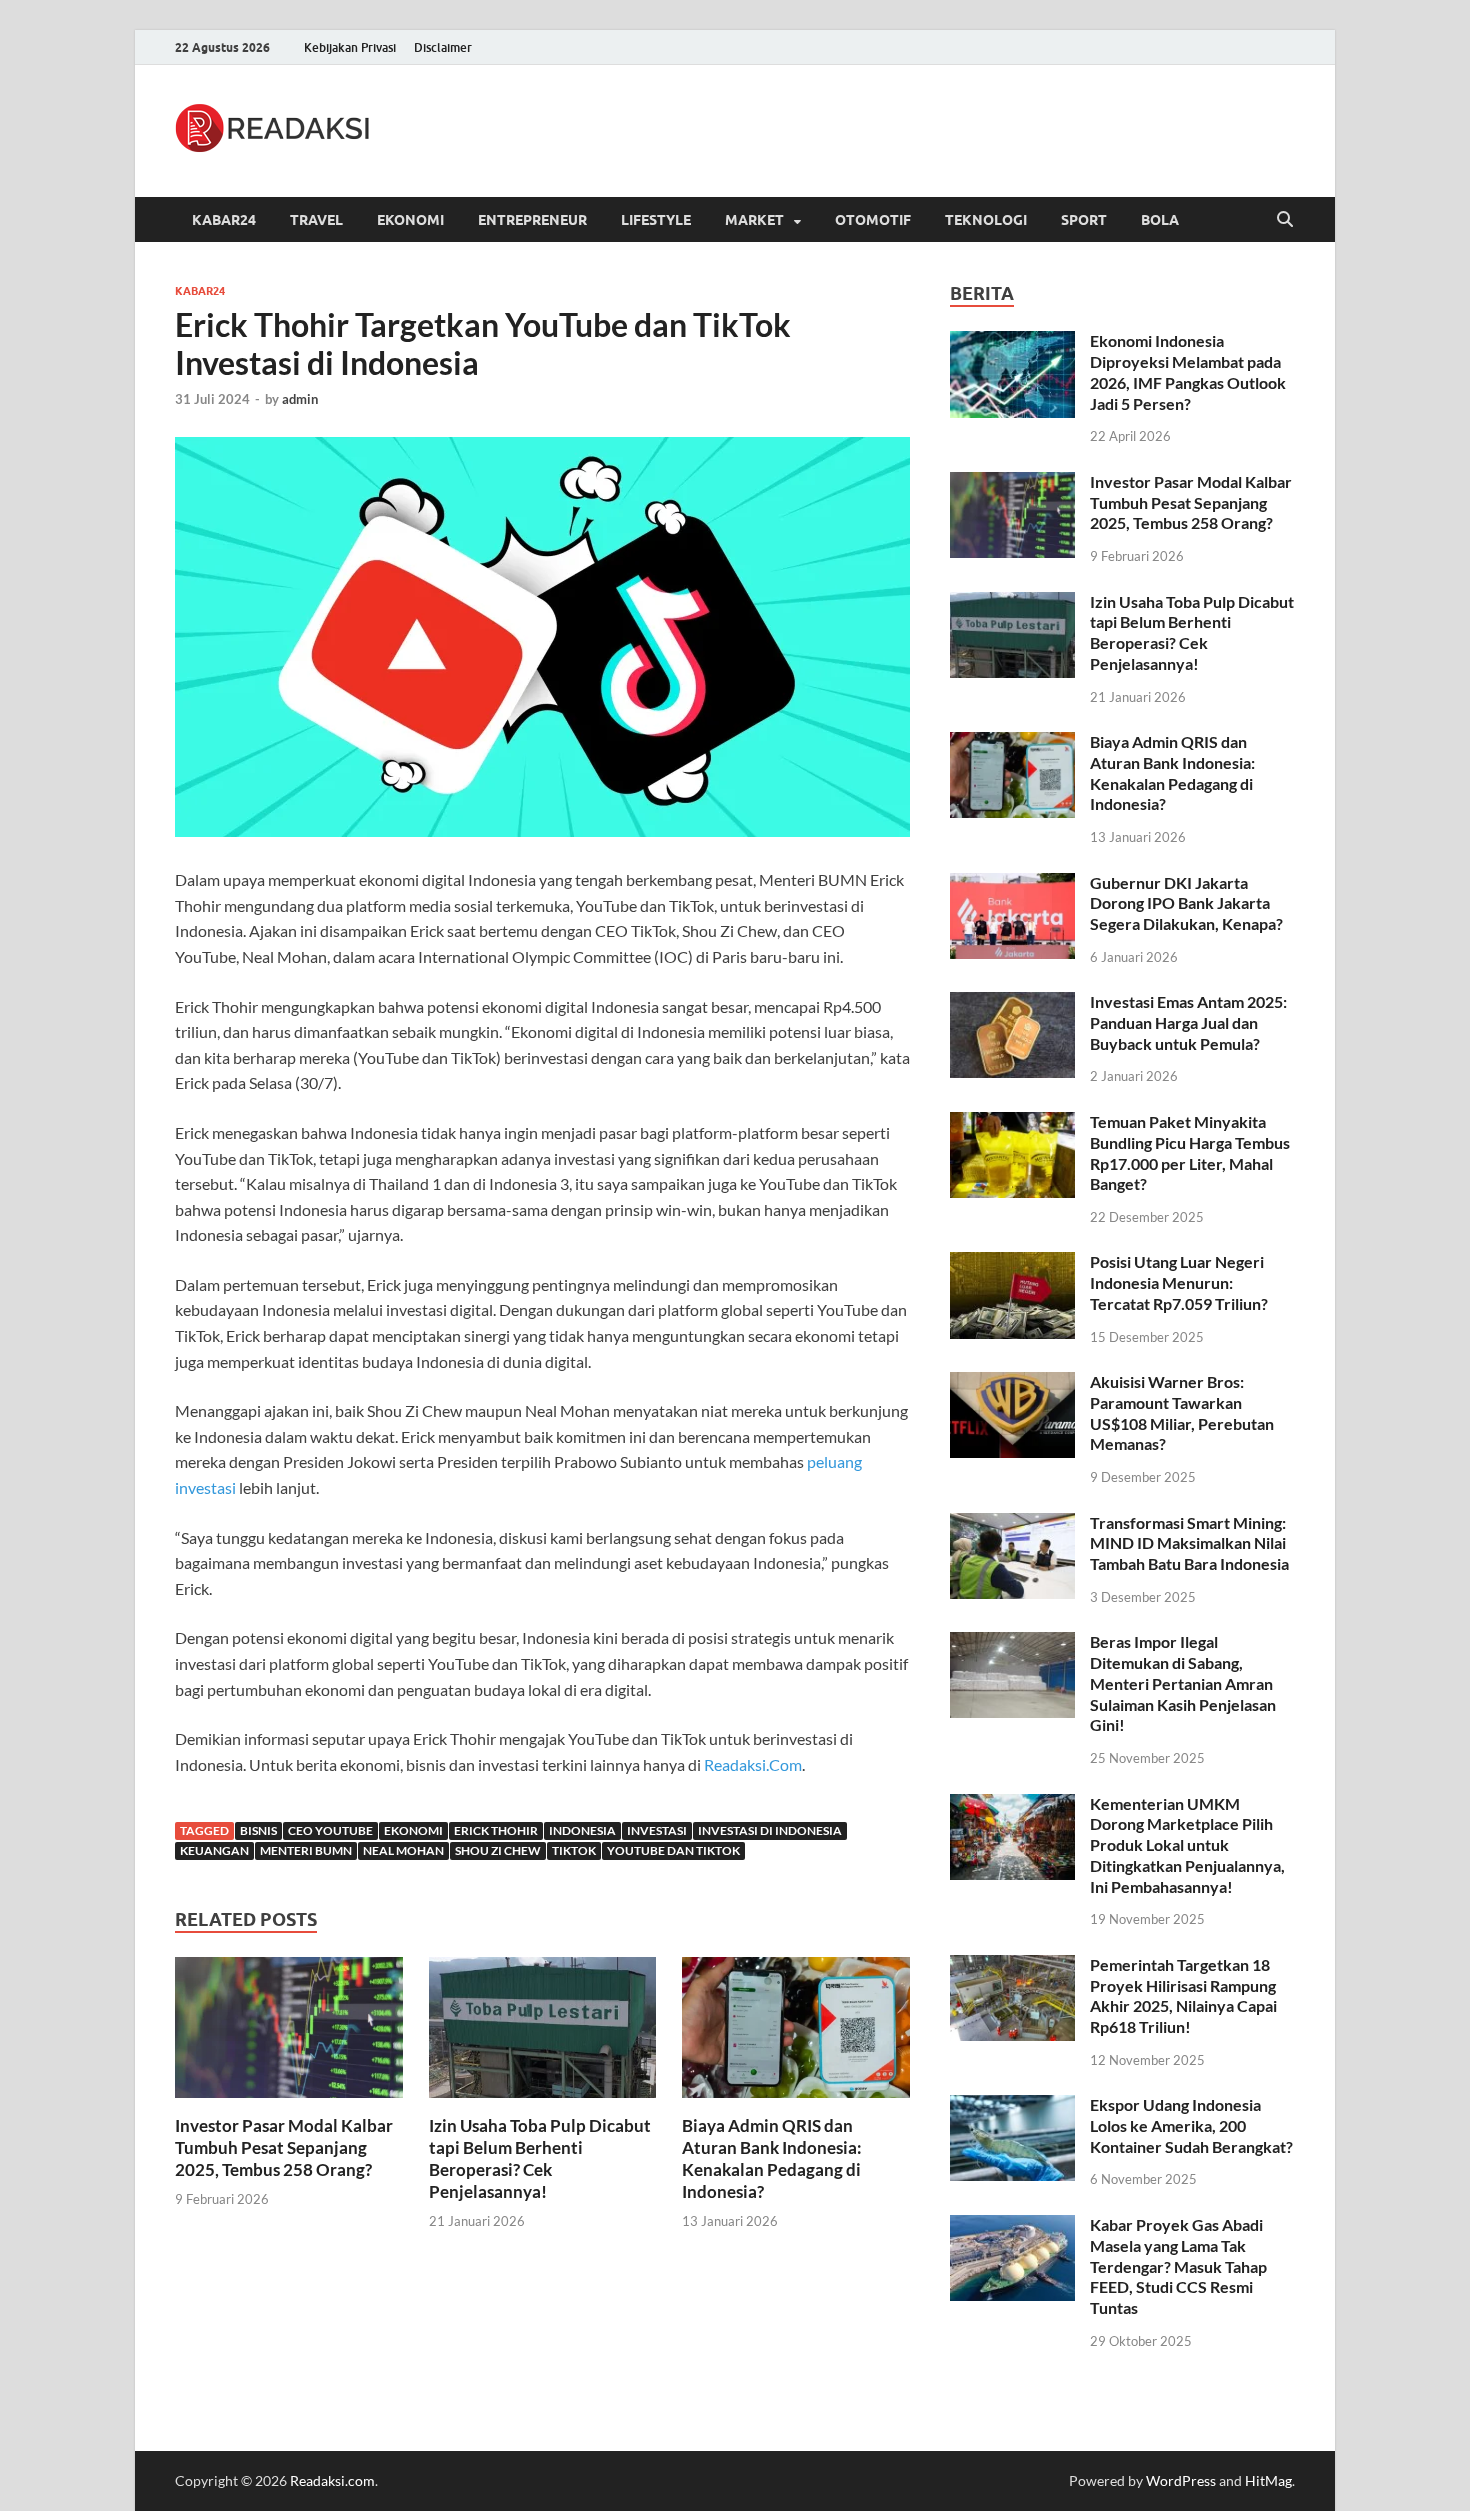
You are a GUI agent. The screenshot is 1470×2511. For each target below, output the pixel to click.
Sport (1084, 220)
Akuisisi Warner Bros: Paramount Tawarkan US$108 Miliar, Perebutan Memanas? (1182, 1412)
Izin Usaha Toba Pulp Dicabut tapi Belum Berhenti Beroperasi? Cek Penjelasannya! (540, 2158)
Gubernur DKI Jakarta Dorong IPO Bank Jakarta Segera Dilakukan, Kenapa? (1186, 903)
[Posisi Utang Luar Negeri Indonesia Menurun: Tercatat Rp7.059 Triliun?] (1012, 1263)
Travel (316, 220)
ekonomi (413, 1830)
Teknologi (986, 220)
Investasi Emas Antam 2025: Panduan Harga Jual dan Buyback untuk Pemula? (1188, 1022)
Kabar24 (224, 220)
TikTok (574, 1850)
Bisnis (258, 1830)
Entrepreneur (532, 220)
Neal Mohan (403, 1850)
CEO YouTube (330, 1830)
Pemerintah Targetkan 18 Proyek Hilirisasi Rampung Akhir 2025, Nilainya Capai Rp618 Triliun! (1183, 1995)
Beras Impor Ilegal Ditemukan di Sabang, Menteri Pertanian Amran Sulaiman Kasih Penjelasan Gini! (1183, 1683)
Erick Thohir (496, 1830)
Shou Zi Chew (498, 1850)
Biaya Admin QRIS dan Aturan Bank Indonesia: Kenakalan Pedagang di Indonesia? (772, 2158)
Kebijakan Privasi (350, 47)
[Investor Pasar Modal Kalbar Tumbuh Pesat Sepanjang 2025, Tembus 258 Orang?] (289, 2033)
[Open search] (1285, 220)
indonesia (582, 1830)
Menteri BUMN (306, 1850)
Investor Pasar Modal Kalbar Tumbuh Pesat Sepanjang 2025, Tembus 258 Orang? (284, 2147)
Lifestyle (656, 220)
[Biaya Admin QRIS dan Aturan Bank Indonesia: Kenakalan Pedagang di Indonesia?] (796, 2033)
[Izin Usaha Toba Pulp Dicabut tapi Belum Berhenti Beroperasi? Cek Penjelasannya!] (543, 2033)
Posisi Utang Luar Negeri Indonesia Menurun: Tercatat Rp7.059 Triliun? (1179, 1282)
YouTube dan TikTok (673, 1850)
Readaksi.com (332, 2480)
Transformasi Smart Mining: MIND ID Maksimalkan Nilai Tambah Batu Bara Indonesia (1189, 1543)
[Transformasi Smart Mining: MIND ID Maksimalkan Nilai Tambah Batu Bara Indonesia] (1012, 1524)
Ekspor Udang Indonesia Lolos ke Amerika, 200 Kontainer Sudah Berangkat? (1191, 2125)
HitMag (1268, 2480)
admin (300, 399)
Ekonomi (410, 220)
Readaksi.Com (753, 1764)
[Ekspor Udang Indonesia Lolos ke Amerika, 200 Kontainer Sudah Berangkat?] (1012, 2106)
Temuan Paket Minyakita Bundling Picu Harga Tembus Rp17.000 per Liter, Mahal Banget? (1190, 1152)
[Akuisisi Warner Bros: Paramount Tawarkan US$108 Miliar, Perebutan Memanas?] (1012, 1383)
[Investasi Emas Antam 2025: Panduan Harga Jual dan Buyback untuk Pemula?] (1012, 1003)
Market (754, 220)
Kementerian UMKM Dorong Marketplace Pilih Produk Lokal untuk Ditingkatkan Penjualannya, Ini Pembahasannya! (1187, 1845)
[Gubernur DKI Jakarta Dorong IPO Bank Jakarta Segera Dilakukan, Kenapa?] (1012, 884)
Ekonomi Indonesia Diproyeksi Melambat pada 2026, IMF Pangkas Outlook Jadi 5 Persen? (1188, 371)
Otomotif (873, 220)
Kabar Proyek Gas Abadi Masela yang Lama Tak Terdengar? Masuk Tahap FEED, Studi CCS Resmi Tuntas (1178, 2266)
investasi (657, 1830)
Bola (1160, 220)
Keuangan (214, 1850)
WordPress (1181, 2480)
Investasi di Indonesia (770, 1830)
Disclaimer (443, 47)
